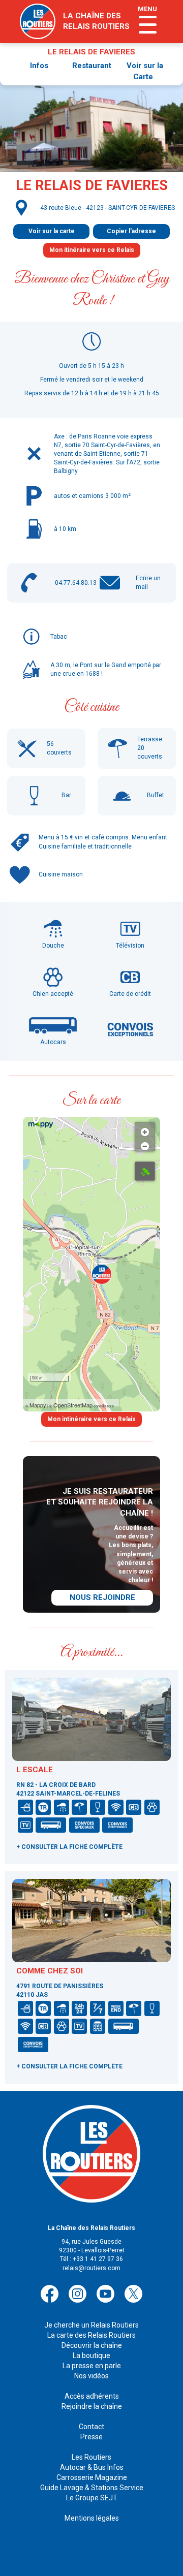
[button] (102, 1274)
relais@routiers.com (91, 2268)
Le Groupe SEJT (92, 2498)
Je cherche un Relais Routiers (91, 2325)
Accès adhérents (92, 2396)
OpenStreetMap (73, 1405)
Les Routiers (91, 2457)
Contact (91, 2427)
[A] (145, 1171)
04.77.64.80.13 (76, 583)
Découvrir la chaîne (92, 2345)
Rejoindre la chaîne (92, 2406)
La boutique (91, 2355)
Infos (39, 66)
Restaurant (92, 66)
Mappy (38, 1405)
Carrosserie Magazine (92, 2477)
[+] (145, 1129)
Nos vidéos (91, 2376)
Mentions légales (92, 2518)
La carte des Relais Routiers (91, 2335)
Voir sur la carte (52, 231)
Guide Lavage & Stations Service (92, 2488)
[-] (145, 1144)
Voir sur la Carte (145, 71)
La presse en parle (92, 2366)
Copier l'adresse (131, 231)
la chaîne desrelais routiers (96, 21)
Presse (91, 2437)
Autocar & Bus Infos (92, 2467)
